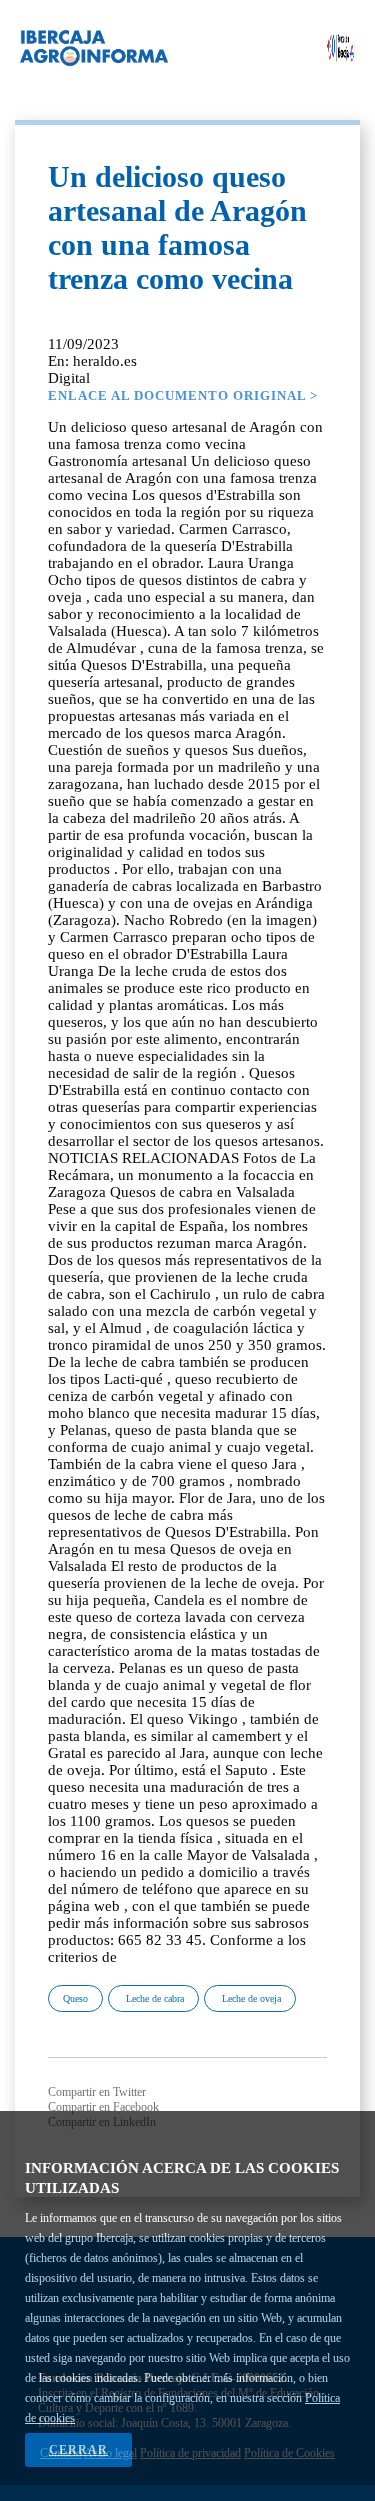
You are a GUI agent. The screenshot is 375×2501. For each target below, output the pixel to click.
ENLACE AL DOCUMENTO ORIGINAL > (183, 395)
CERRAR (78, 2450)
